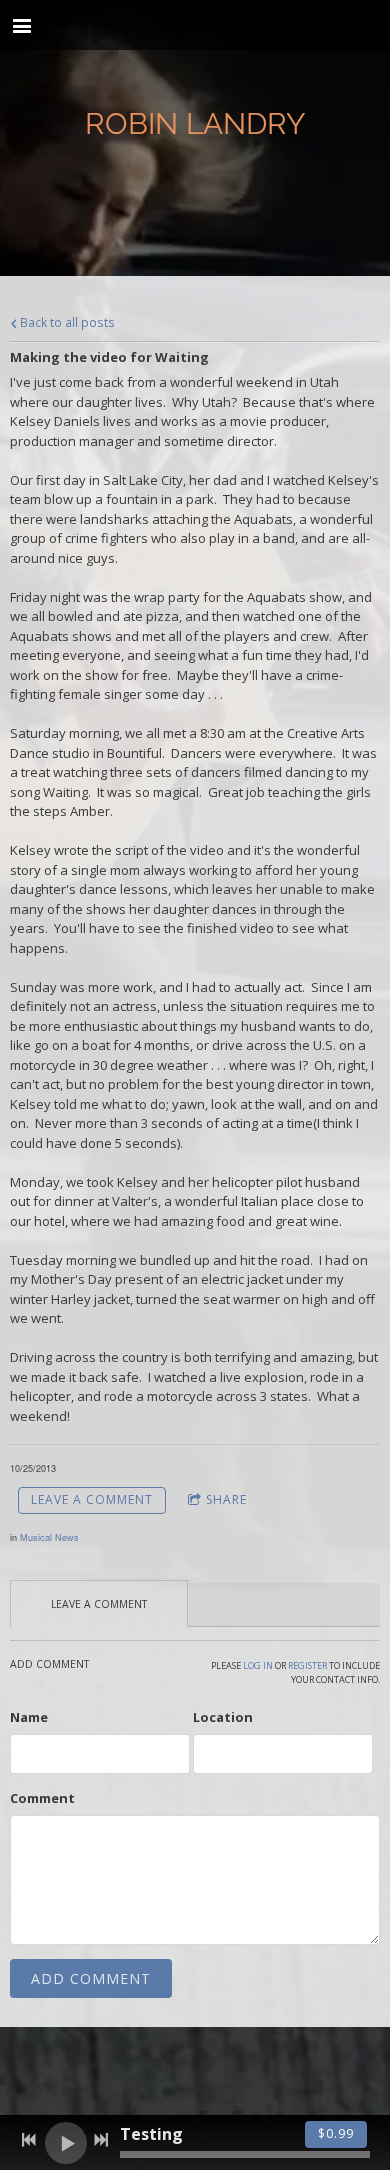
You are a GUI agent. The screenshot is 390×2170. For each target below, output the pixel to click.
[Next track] (101, 2140)
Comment (42, 1798)
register (307, 1665)
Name (29, 1717)
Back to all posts (66, 322)
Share (226, 1499)
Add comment (91, 1978)
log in (258, 1665)
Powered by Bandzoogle (195, 2105)
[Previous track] (29, 2140)
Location (223, 1717)
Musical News (49, 1537)
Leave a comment (92, 1499)
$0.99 (336, 2133)
